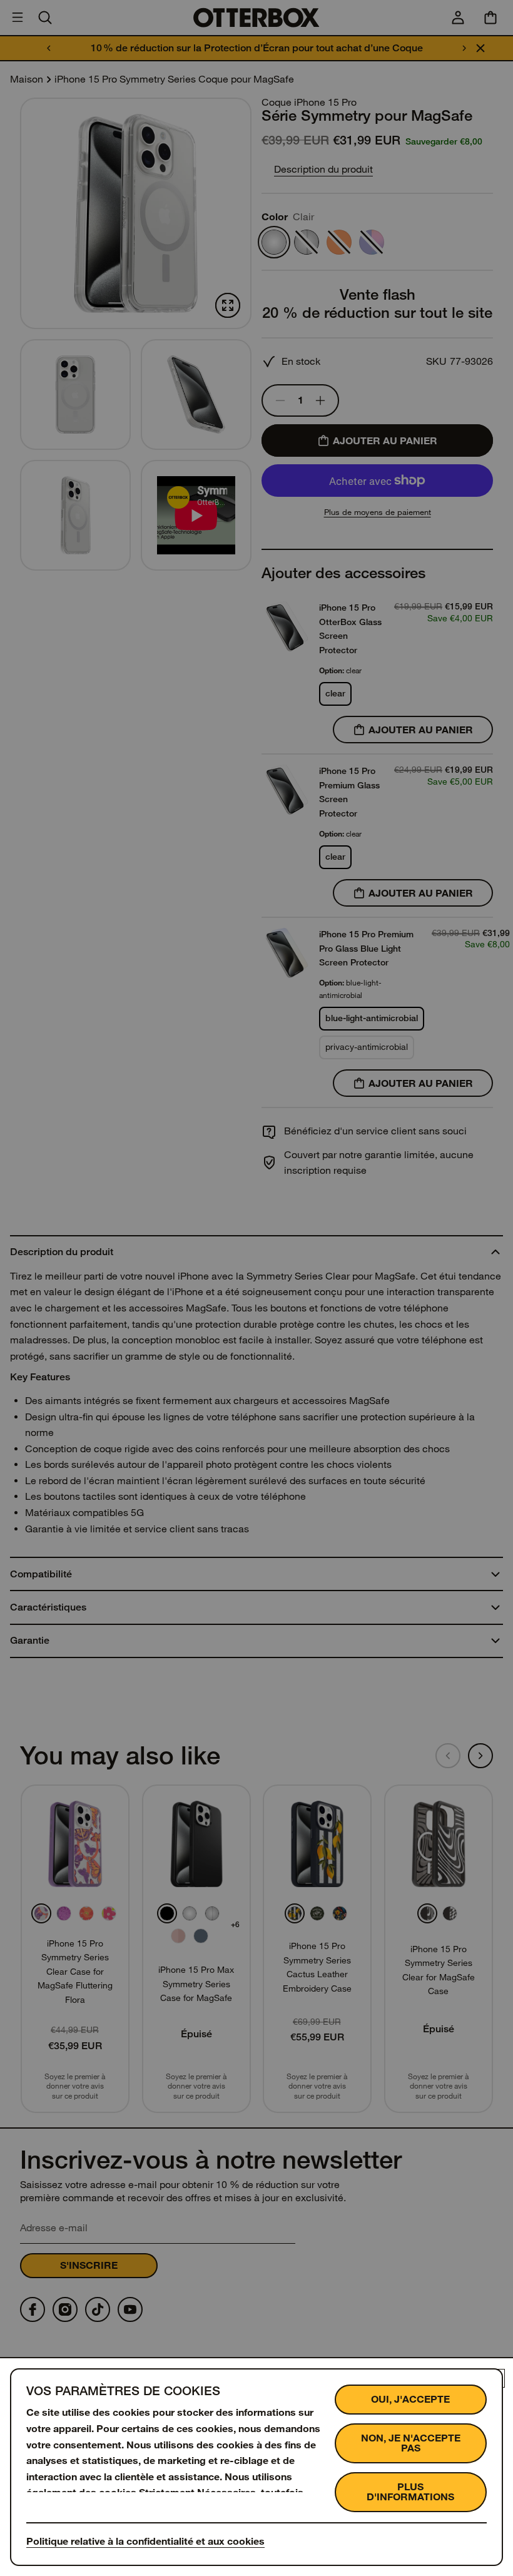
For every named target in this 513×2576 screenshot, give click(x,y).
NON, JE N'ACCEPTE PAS (411, 2443)
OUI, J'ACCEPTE (410, 2399)
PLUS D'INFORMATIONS (410, 2492)
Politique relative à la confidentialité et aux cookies (145, 2541)
